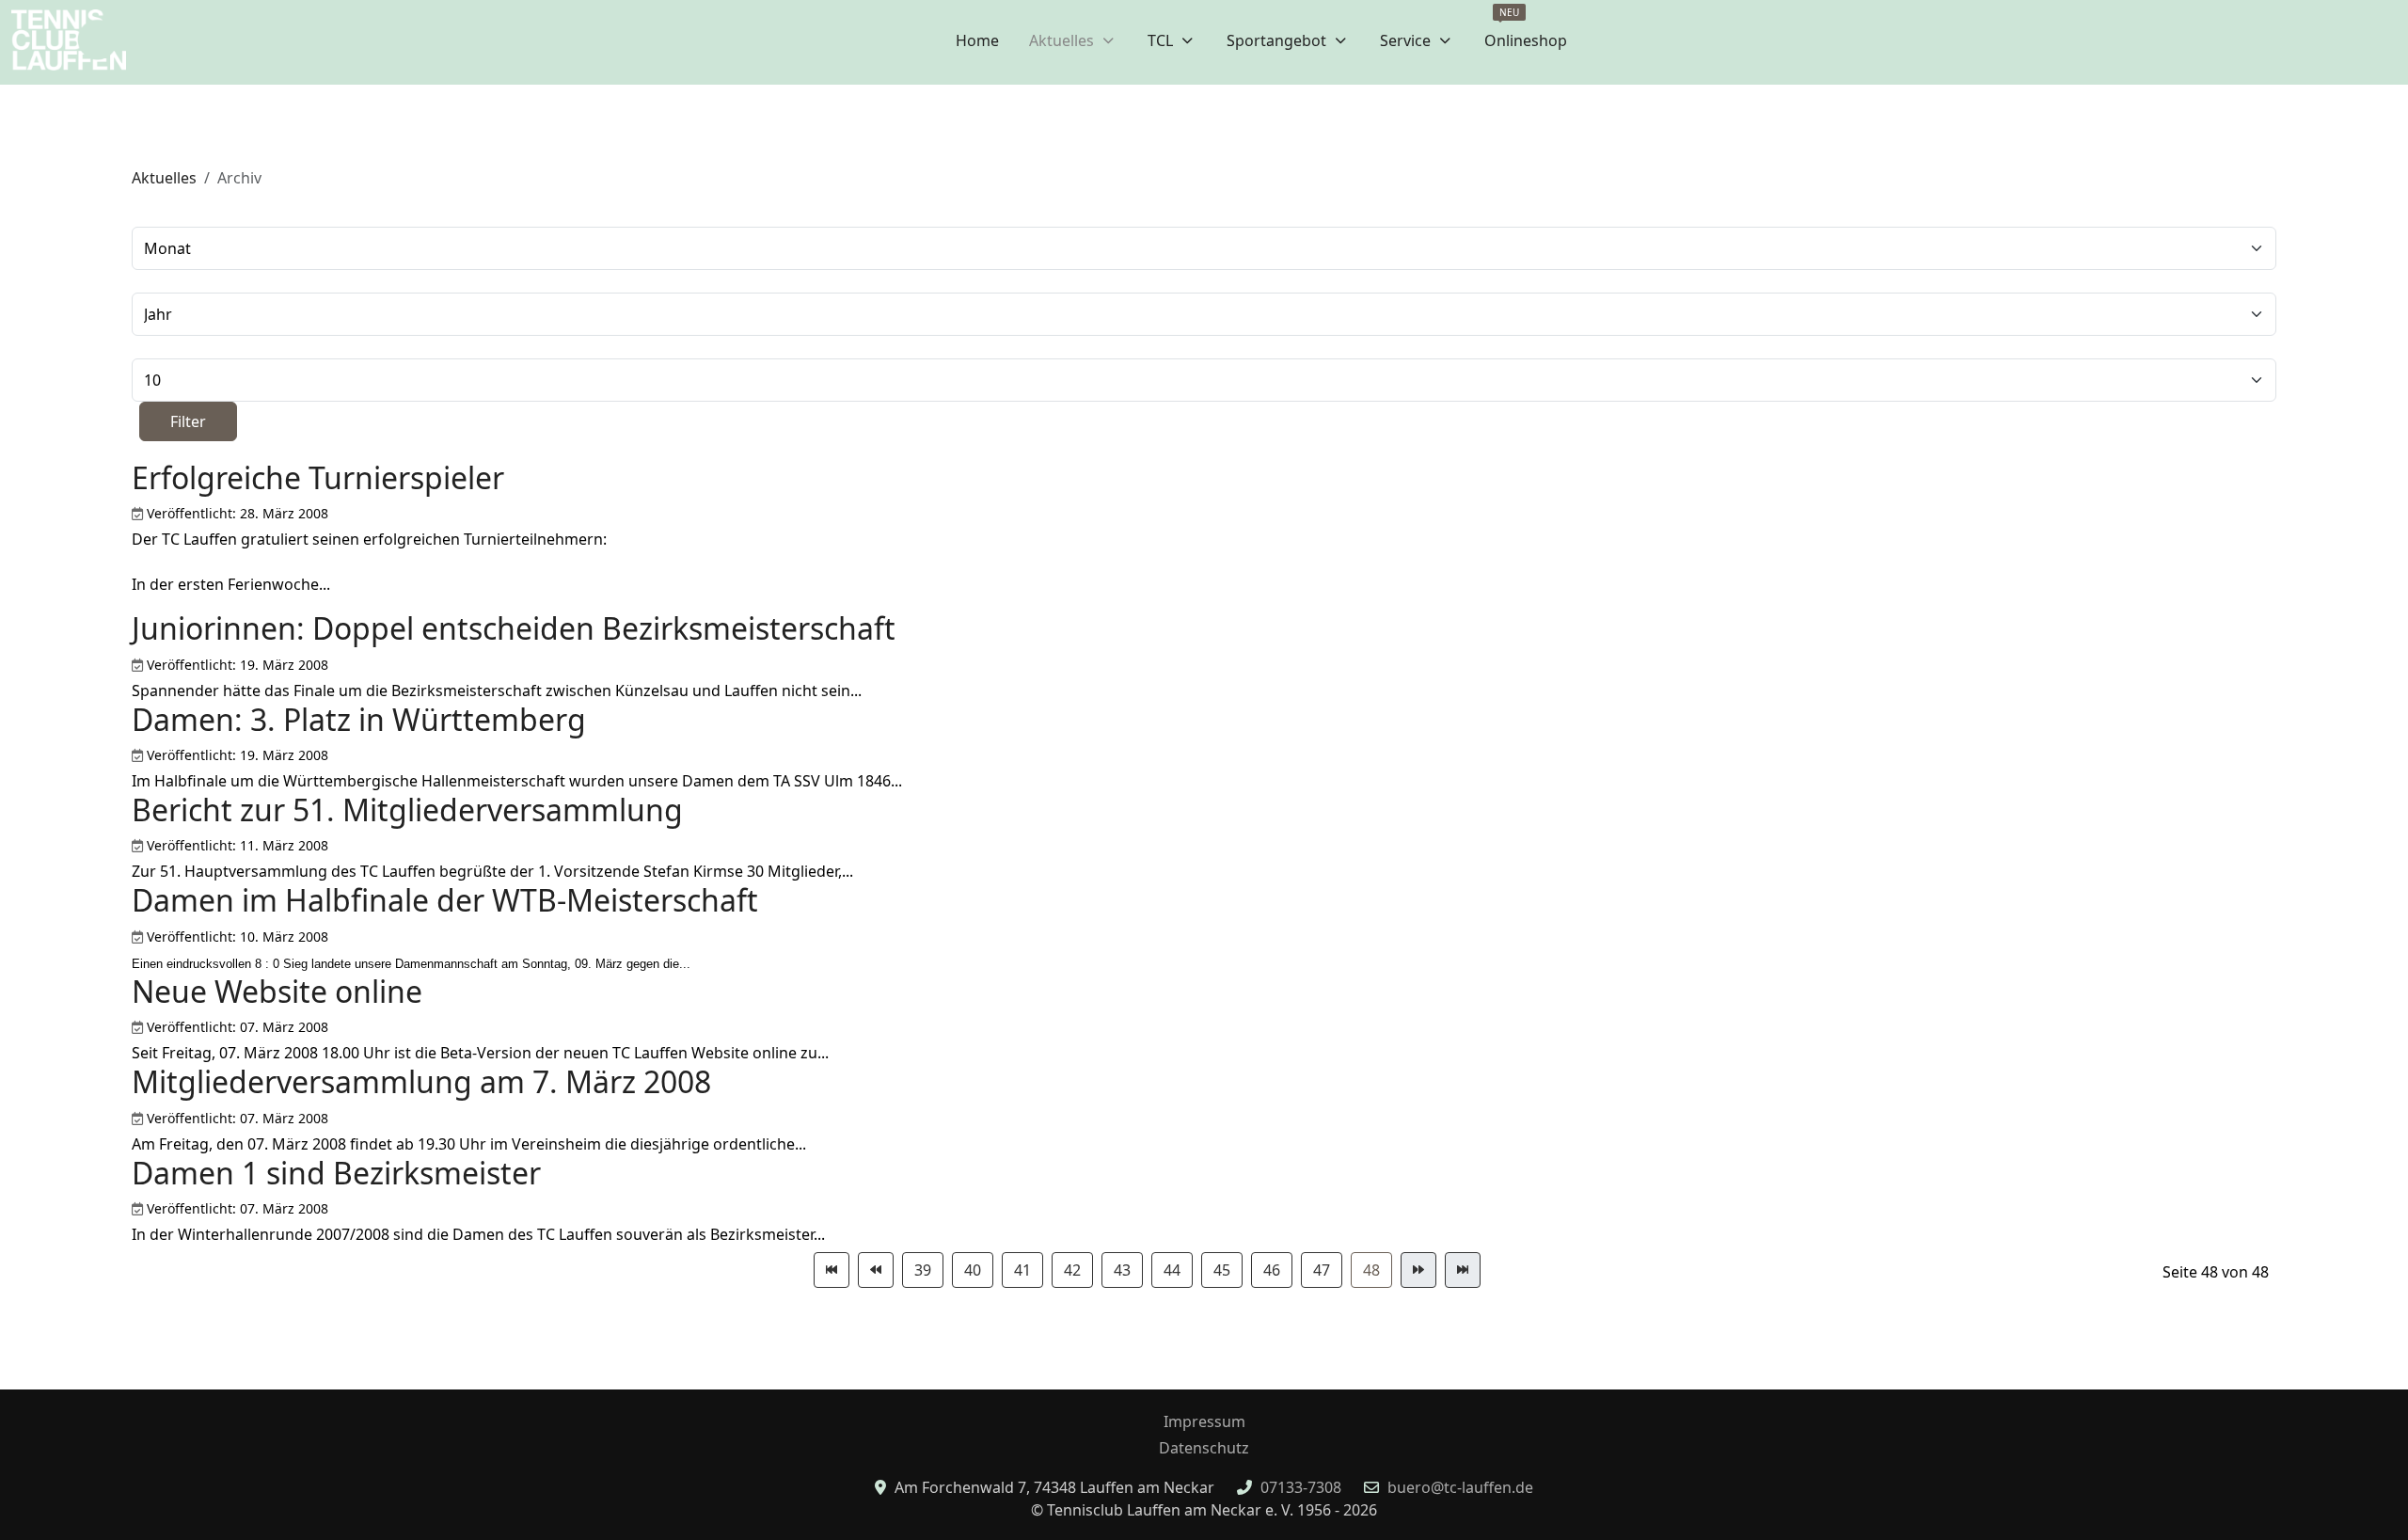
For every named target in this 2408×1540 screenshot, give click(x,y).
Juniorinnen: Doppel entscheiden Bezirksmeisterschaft (514, 628)
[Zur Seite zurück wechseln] (876, 1270)
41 (1022, 1270)
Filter (188, 421)
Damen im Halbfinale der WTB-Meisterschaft (445, 900)
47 (1322, 1270)
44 (1172, 1270)
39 (923, 1270)
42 (1072, 1270)
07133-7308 (1301, 1487)
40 (973, 1270)
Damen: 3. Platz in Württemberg (359, 719)
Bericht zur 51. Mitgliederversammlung (407, 810)
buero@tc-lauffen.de (1460, 1487)
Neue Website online (277, 991)
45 (1222, 1270)
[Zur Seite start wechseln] (832, 1270)
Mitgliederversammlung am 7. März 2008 (421, 1081)
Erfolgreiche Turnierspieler (318, 477)
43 (1122, 1270)
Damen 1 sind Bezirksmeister (336, 1173)
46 (1272, 1270)
